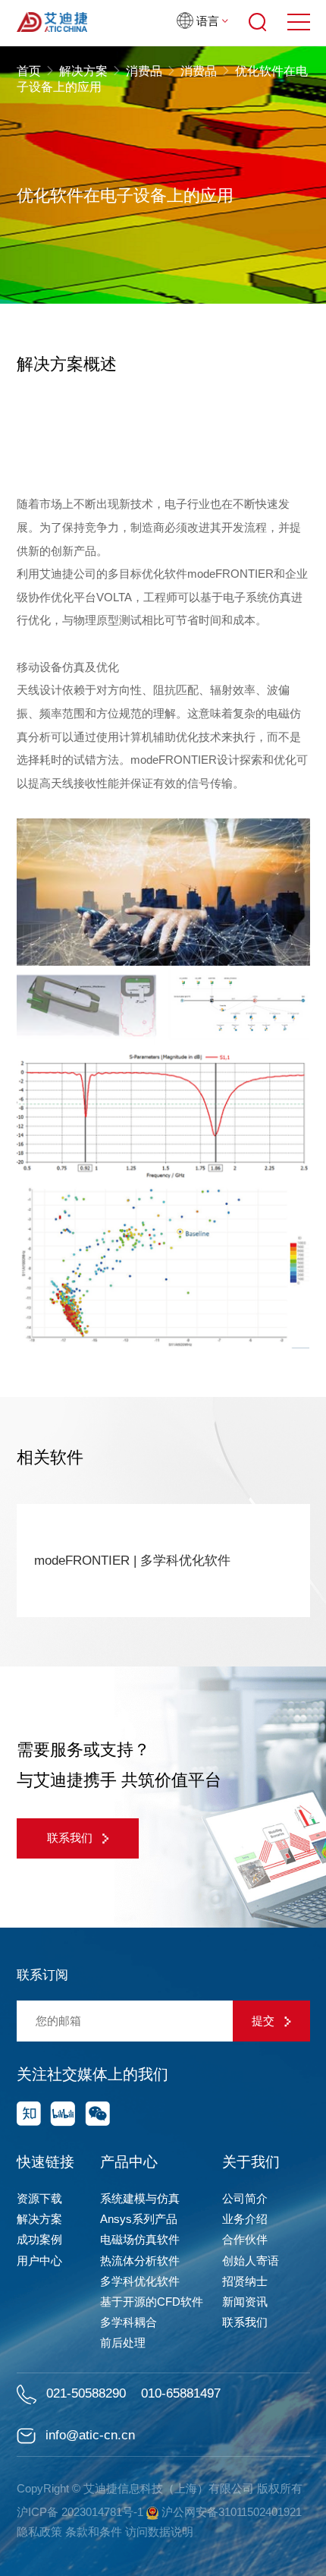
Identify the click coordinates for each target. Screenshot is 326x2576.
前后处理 (123, 2343)
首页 (30, 71)
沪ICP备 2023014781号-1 (80, 2512)
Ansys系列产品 (139, 2219)
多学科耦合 (129, 2322)
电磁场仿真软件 (140, 2239)
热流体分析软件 (140, 2261)
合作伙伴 (245, 2239)
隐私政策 (39, 2532)
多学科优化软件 (140, 2281)
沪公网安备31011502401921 (230, 2512)
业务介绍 (245, 2219)
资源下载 (39, 2198)
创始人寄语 (251, 2261)
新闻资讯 (245, 2302)
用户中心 (39, 2261)
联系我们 (71, 1838)
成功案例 (39, 2239)
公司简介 (245, 2198)
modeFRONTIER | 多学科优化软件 (132, 1561)
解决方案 (83, 71)
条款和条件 (94, 2532)
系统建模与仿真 (140, 2198)
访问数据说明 (159, 2532)
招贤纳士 (245, 2281)
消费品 (144, 71)
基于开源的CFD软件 (152, 2302)
